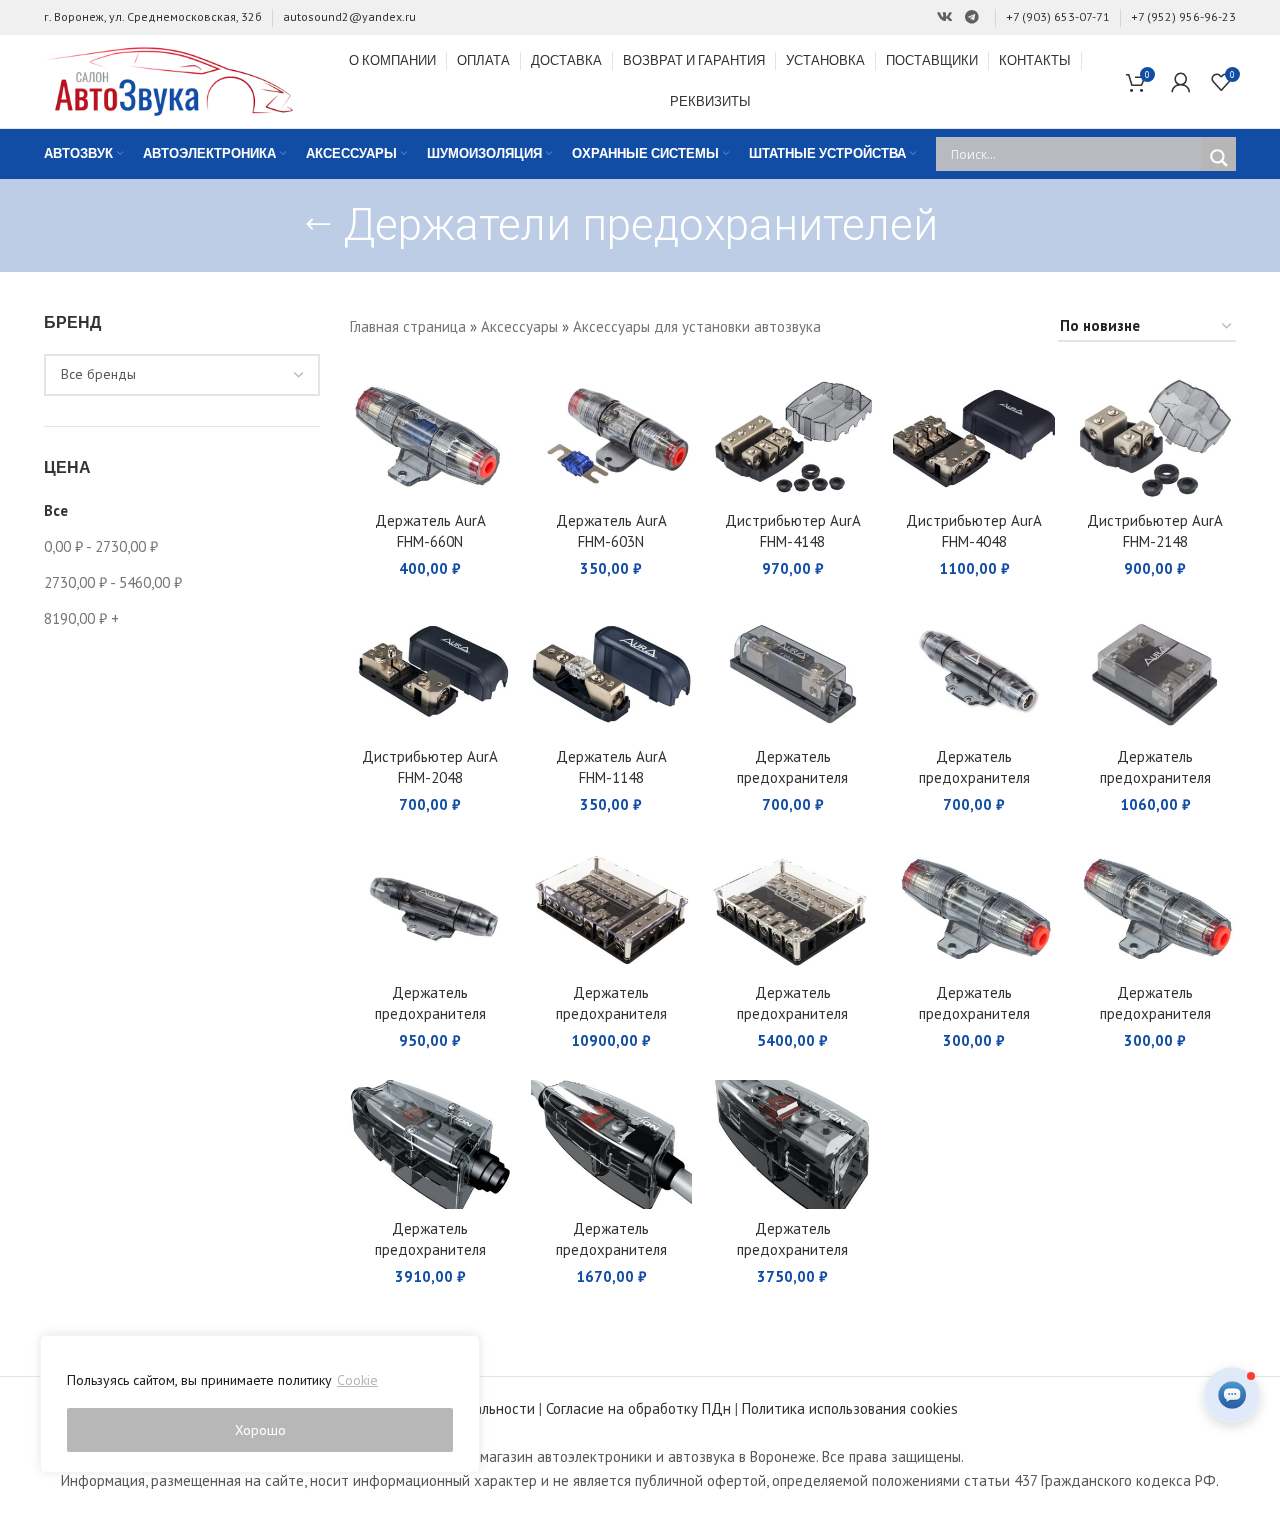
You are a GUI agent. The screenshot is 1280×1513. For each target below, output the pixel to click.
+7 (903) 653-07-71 (1058, 16)
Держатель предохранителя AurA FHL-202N (1155, 777)
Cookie (357, 1380)
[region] (260, 1404)
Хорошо (260, 1430)
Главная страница (408, 326)
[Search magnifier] (1219, 158)
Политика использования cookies (850, 1408)
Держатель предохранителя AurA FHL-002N (611, 1013)
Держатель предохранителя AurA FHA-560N (1155, 1013)
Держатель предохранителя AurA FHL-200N (430, 1013)
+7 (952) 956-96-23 (1183, 16)
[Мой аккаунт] (1181, 82)
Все (56, 510)
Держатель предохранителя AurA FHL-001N (792, 1013)
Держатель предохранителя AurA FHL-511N (792, 777)
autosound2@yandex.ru (349, 16)
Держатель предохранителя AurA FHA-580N (974, 1013)
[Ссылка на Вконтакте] (945, 17)
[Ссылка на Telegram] (972, 17)
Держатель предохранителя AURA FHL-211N (974, 777)
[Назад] (318, 225)
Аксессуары (519, 326)
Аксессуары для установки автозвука (697, 326)
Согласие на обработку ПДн (638, 1408)
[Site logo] (169, 79)
